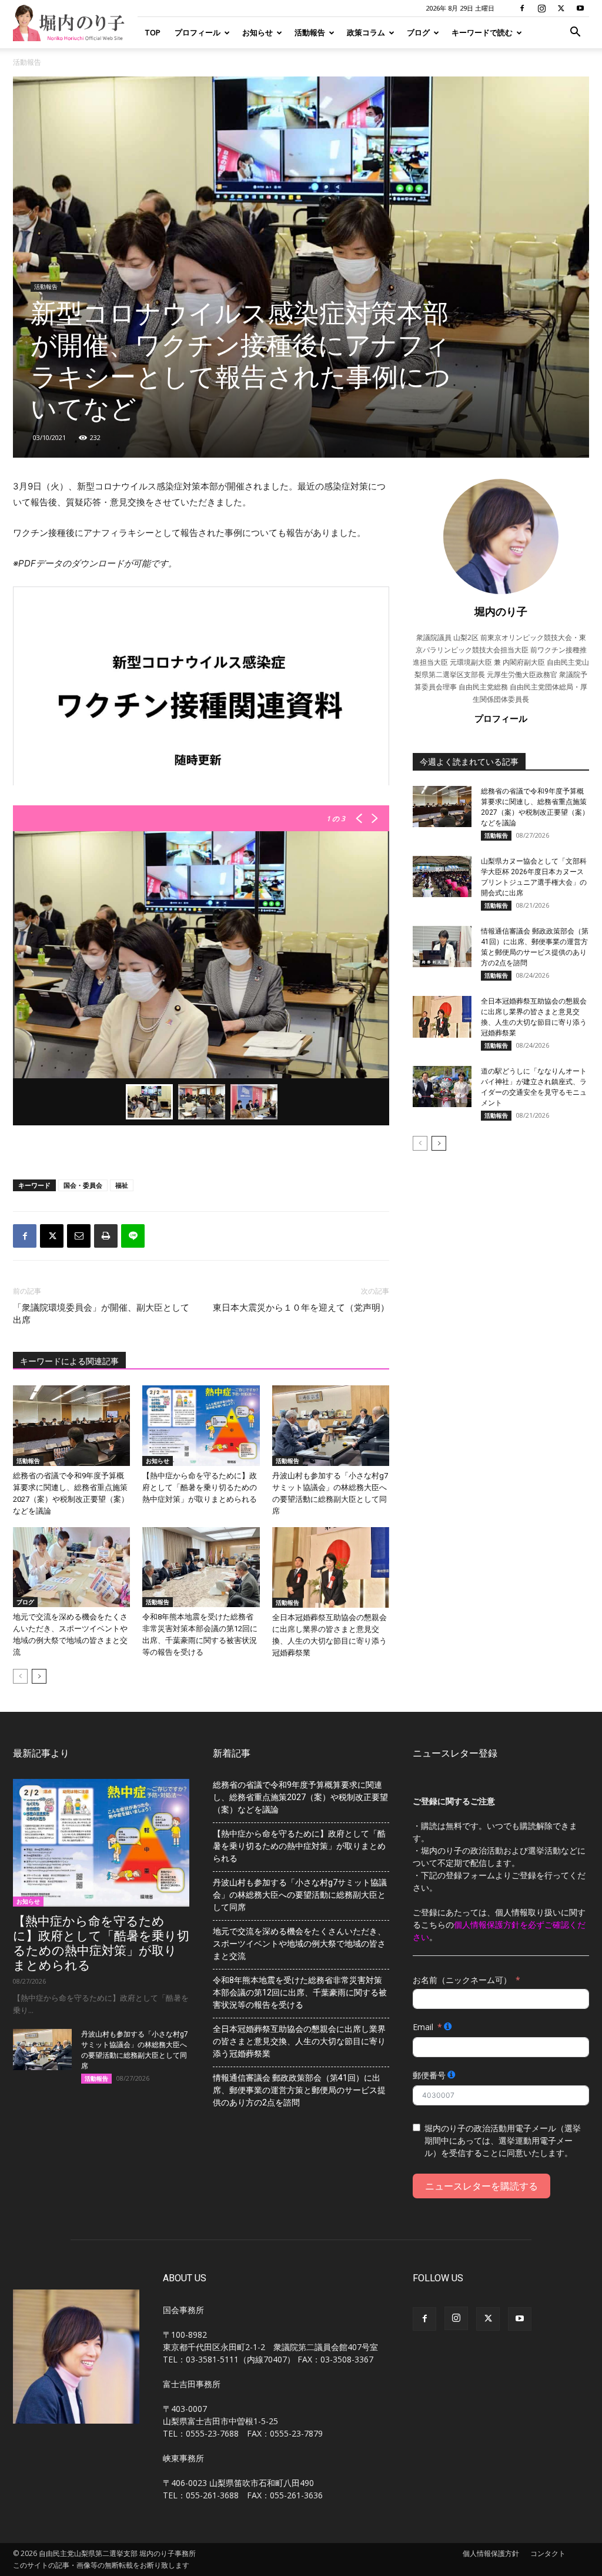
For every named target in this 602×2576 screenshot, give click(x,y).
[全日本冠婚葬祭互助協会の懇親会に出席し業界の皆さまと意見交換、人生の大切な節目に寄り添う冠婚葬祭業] (331, 1567)
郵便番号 (429, 2075)
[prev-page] (20, 1676)
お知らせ (257, 32)
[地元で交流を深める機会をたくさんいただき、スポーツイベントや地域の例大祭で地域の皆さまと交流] (71, 1567)
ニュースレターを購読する (481, 2186)
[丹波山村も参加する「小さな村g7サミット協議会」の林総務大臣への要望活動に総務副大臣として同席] (331, 1426)
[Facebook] (522, 8)
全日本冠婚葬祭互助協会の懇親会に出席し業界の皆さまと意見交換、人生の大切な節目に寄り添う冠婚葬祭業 (299, 2041)
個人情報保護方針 (491, 2553)
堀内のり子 (501, 611)
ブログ (418, 32)
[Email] (79, 1236)
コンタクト (548, 2553)
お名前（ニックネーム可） (462, 1980)
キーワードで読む (482, 32)
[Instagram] (541, 8)
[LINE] (133, 1236)
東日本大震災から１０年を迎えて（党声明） (301, 1308)
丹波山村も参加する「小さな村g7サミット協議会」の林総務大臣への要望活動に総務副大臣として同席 (300, 1895)
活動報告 (310, 32)
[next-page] (39, 1676)
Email (423, 2027)
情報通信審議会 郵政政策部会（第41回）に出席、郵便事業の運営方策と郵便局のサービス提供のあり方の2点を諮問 (299, 2090)
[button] (575, 33)
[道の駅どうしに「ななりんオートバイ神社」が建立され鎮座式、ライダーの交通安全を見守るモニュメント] (442, 1087)
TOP (153, 32)
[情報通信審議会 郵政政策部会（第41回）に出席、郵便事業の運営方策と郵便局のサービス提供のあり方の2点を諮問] (442, 947)
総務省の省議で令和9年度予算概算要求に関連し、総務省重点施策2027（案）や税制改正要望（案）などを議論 (300, 1797)
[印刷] (106, 1236)
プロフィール (198, 32)
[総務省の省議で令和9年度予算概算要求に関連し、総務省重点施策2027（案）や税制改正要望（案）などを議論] (71, 1426)
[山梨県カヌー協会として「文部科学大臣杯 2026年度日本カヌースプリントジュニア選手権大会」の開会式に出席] (442, 877)
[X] (561, 8)
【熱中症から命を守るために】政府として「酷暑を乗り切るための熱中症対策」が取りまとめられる (200, 1487)
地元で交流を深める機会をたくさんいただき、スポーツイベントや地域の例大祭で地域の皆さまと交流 (299, 1944)
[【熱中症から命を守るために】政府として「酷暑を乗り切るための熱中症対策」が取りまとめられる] (201, 1426)
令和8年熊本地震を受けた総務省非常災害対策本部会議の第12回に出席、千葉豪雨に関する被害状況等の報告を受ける (300, 1992)
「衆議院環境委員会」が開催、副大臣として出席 (101, 1314)
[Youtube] (580, 8)
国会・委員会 (83, 1185)
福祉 (122, 1185)
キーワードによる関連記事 (69, 1361)
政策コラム (366, 32)
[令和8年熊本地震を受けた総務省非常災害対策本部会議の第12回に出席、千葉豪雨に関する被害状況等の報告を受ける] (201, 1567)
